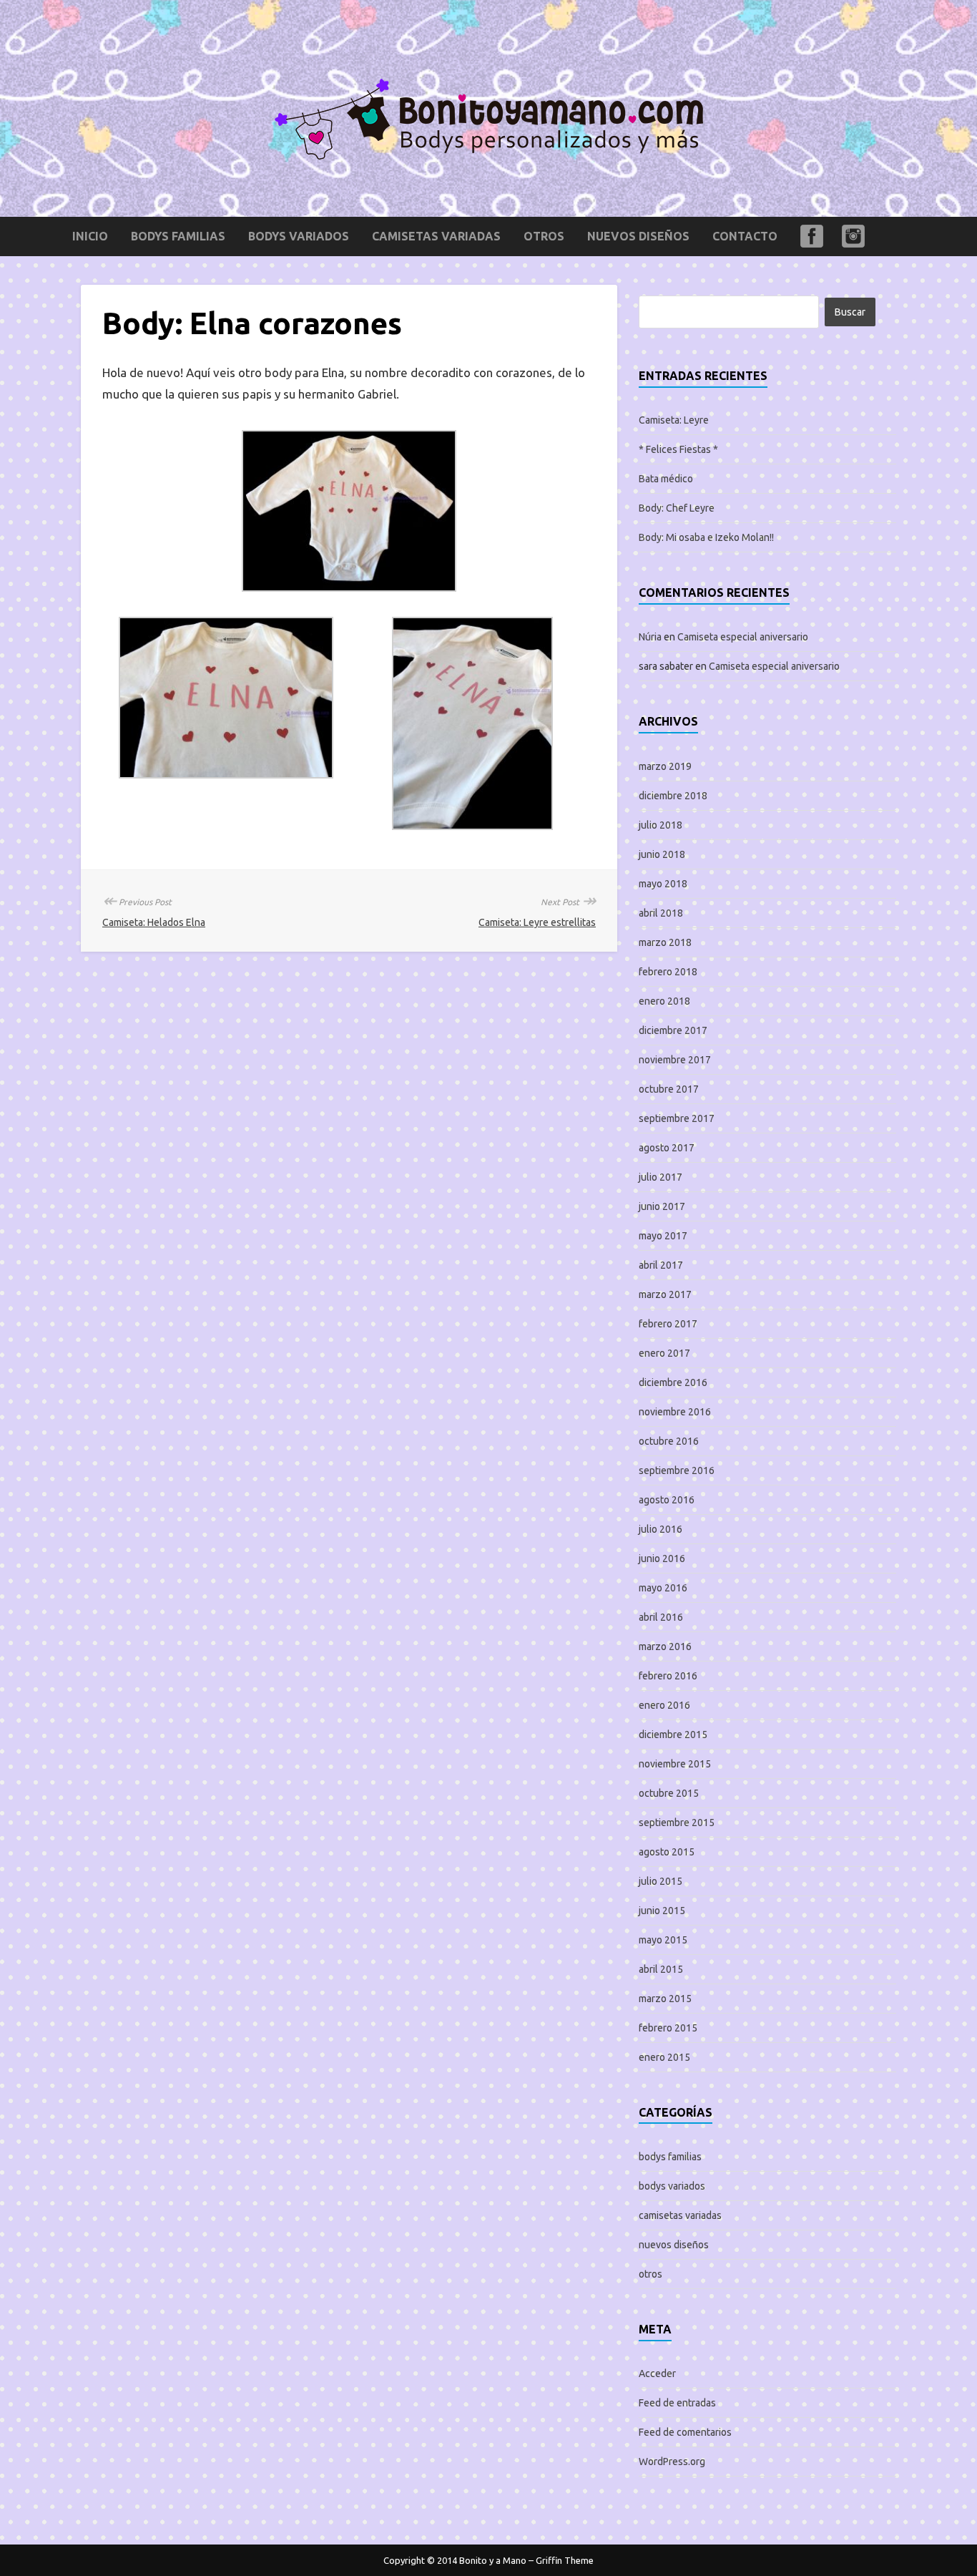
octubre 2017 (669, 1089)
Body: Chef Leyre (677, 508)
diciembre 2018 (673, 796)
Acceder (657, 2373)
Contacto (745, 236)
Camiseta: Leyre (674, 420)
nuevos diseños (638, 236)
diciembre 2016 (673, 1382)
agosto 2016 (667, 1500)
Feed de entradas (677, 2403)
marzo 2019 (665, 766)
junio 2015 (662, 1911)
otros (544, 236)
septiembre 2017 (677, 1118)
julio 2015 (661, 1881)
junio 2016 (662, 1558)
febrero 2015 (668, 2028)
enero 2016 (664, 1705)
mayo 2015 (663, 1940)
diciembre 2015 (673, 1735)
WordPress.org (672, 2462)
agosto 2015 (667, 1852)
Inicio (90, 236)
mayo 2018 (663, 884)
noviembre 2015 (675, 1764)
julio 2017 (661, 1177)
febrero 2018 (668, 972)
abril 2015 (661, 1969)
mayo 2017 (663, 1236)
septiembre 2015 (677, 1823)
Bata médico (666, 479)
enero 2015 (664, 2057)
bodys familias (178, 236)
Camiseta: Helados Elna (154, 922)
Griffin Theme (565, 2560)
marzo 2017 (665, 1294)
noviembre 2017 (675, 1060)
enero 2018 (664, 1001)
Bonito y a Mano (493, 2560)
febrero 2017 (668, 1324)
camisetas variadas (436, 236)
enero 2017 (664, 1353)
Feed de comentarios (685, 2432)
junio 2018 (662, 854)
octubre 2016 (669, 1441)
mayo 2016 (663, 1588)
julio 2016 (661, 1529)
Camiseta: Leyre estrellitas (537, 922)
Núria (650, 637)
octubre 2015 (669, 1793)
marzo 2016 (665, 1646)
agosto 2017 (667, 1148)
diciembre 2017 (673, 1030)
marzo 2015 (665, 1999)
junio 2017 (662, 1206)
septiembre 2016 (677, 1470)
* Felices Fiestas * (678, 449)
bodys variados (299, 236)
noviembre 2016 (675, 1412)
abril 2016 (661, 1617)
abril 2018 (661, 913)
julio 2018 (661, 825)
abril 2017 (661, 1265)
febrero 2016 (668, 1676)
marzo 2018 (665, 942)
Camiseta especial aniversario (743, 637)
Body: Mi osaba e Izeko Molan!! (706, 537)
